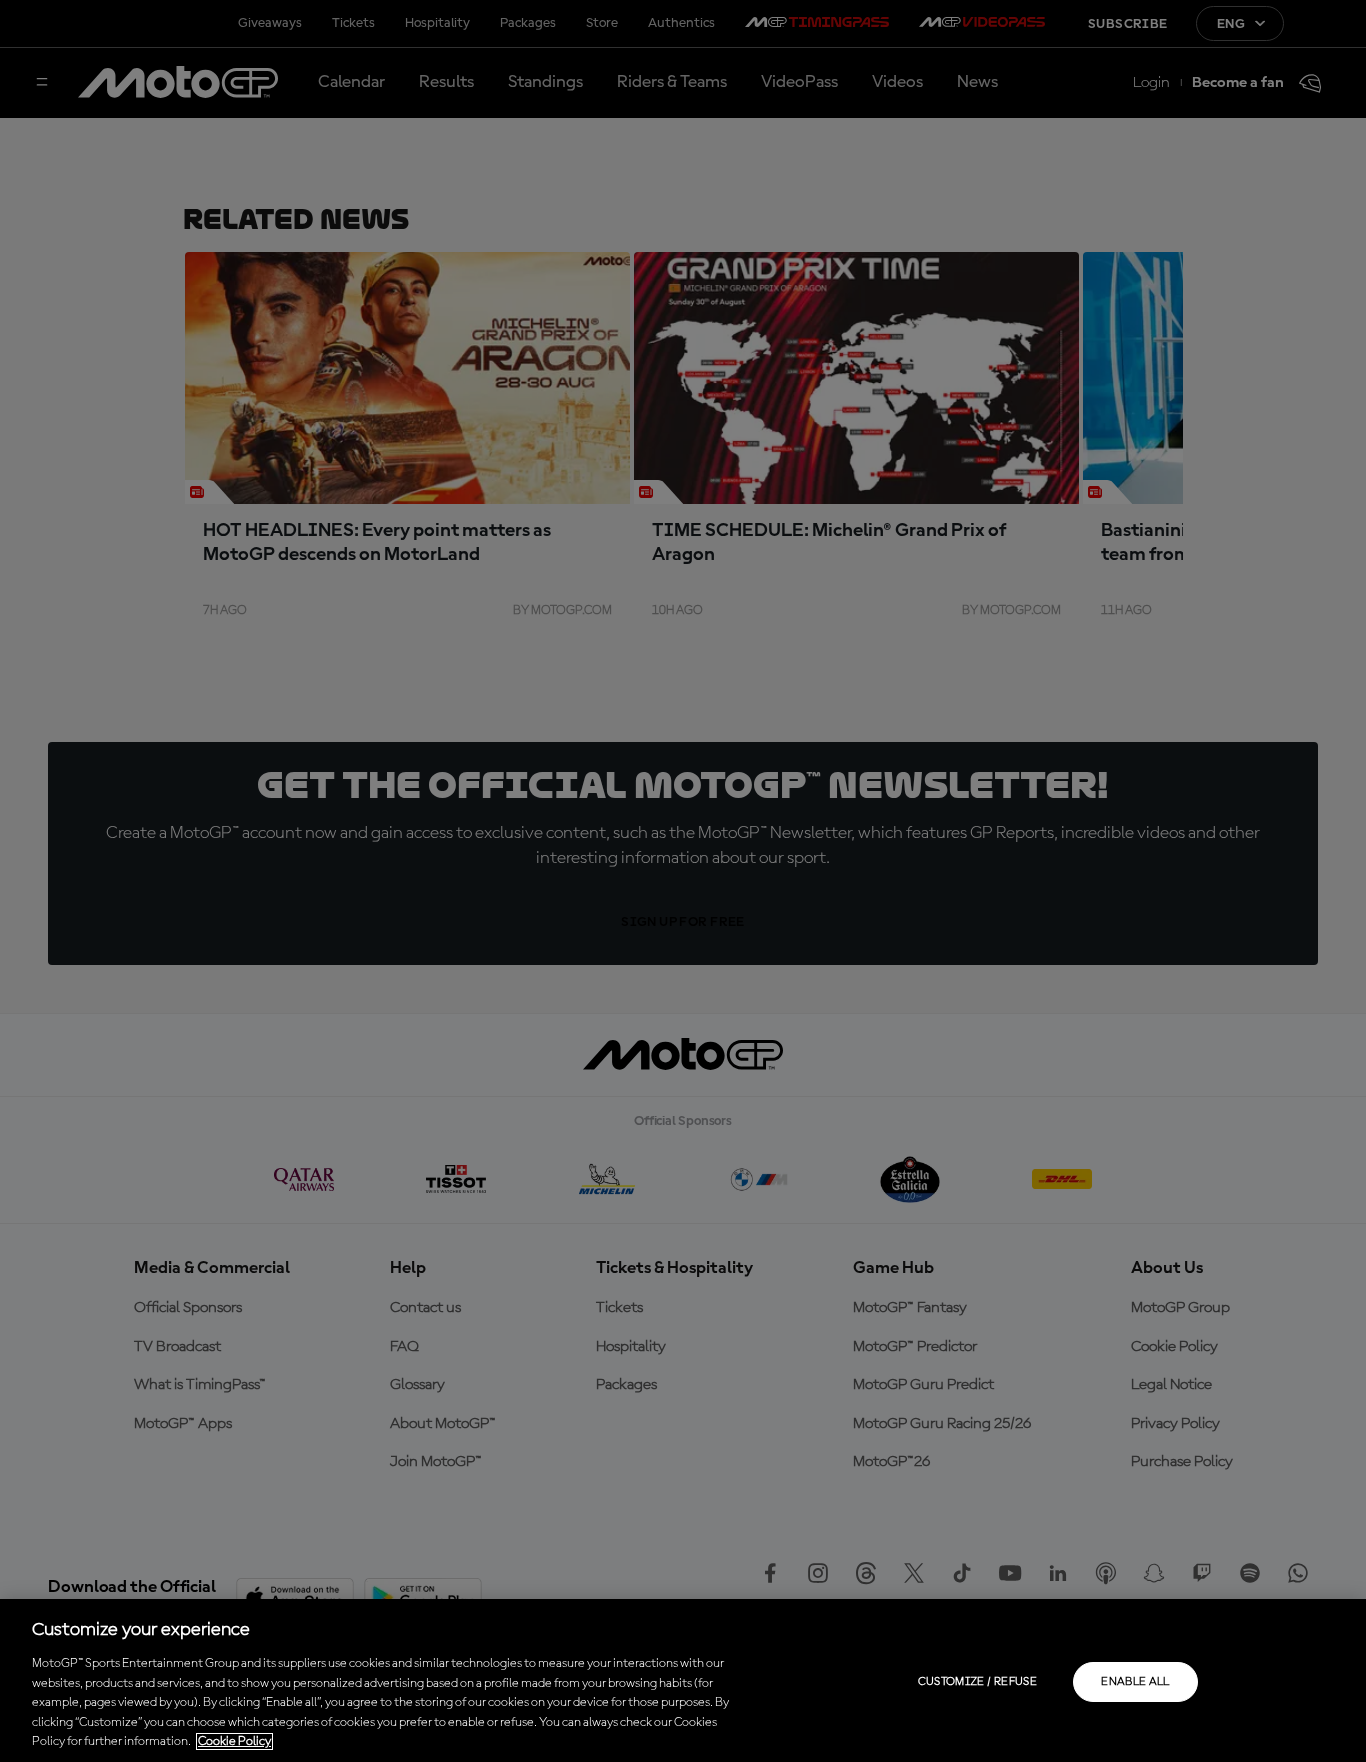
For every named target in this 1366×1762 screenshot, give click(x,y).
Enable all (1135, 1682)
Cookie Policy (234, 1741)
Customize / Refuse (977, 1682)
